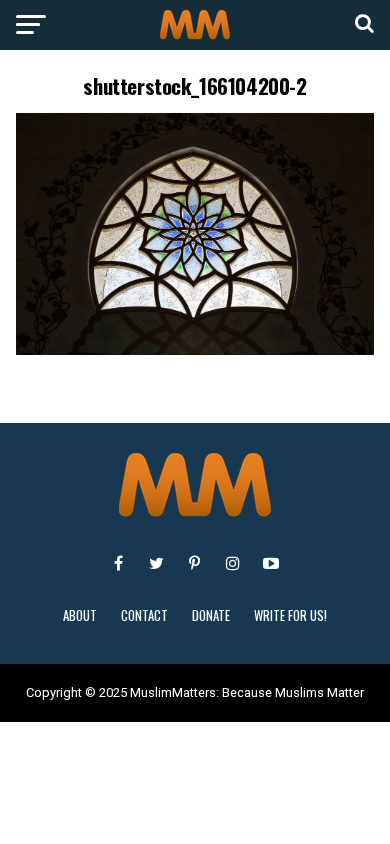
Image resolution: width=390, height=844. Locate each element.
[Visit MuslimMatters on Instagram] (233, 563)
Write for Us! (290, 615)
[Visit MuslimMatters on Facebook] (119, 563)
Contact (144, 615)
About (80, 615)
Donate (211, 615)
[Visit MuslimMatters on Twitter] (157, 563)
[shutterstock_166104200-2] (195, 349)
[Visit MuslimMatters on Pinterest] (195, 563)
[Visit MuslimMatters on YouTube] (271, 563)
